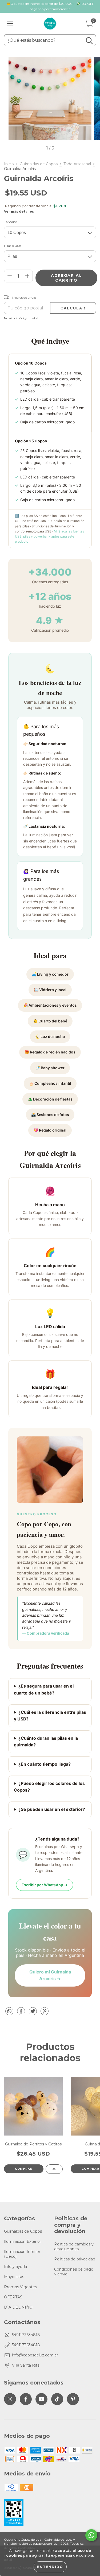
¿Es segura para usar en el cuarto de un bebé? (44, 1689)
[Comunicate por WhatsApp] (91, 2535)
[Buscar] (89, 41)
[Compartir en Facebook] (22, 2013)
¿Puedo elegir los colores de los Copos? (49, 1787)
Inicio (9, 164)
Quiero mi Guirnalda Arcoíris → (50, 1975)
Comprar (24, 2169)
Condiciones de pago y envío (74, 2272)
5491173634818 (26, 2335)
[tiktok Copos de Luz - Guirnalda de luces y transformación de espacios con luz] (57, 2399)
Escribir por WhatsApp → (45, 1885)
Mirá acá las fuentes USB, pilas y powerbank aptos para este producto (49, 536)
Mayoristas (14, 2277)
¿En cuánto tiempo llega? (45, 1764)
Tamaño (11, 222)
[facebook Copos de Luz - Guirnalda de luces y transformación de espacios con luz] (26, 2399)
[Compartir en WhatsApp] (9, 2011)
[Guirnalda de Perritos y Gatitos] (54, 2169)
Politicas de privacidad (75, 2259)
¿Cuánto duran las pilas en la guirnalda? (46, 1742)
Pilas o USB (13, 246)
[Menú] (10, 24)
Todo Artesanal (77, 164)
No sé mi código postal (21, 318)
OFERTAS (13, 2297)
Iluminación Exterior (23, 2241)
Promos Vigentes (20, 2287)
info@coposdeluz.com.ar (35, 2355)
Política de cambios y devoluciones (74, 2247)
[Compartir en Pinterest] (45, 2013)
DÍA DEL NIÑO (18, 2307)
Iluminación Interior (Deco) (22, 2254)
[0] (89, 25)
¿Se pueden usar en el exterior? (52, 1809)
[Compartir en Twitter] (33, 2013)
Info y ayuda (15, 2267)
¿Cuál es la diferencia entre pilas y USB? (50, 1716)
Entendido (50, 2567)
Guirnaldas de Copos (39, 164)
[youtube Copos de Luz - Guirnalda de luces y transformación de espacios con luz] (41, 2399)
